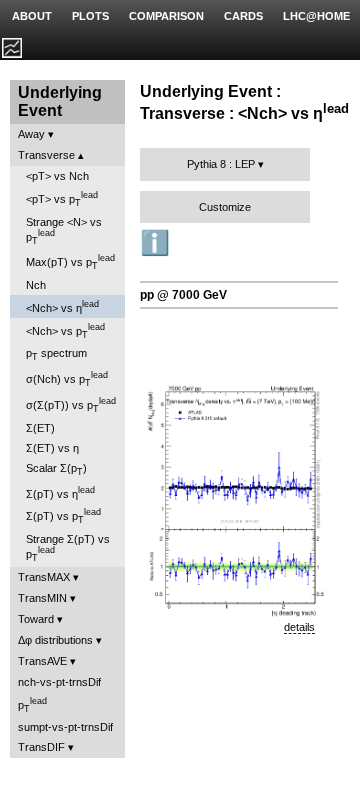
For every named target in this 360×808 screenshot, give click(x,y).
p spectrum (56, 354)
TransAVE (42, 661)
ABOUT (32, 16)
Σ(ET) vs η (52, 448)
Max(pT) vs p (70, 262)
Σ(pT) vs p (63, 516)
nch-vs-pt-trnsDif (59, 682)
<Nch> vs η (62, 306)
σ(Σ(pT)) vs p (71, 405)
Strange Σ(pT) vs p (68, 548)
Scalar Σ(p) (56, 469)
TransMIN (42, 598)
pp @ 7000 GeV (183, 295)
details (299, 627)
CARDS (243, 16)
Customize (225, 207)
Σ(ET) (40, 428)
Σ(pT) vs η (60, 492)
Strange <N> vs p (64, 231)
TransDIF (41, 747)
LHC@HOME (316, 16)
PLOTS (90, 16)
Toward (36, 619)
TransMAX (44, 577)
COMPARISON (166, 16)
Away (31, 134)
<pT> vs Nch (57, 176)
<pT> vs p (62, 199)
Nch (36, 285)
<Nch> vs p (65, 331)
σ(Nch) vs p (67, 379)
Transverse (46, 155)
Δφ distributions (55, 640)
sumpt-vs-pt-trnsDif (65, 727)
